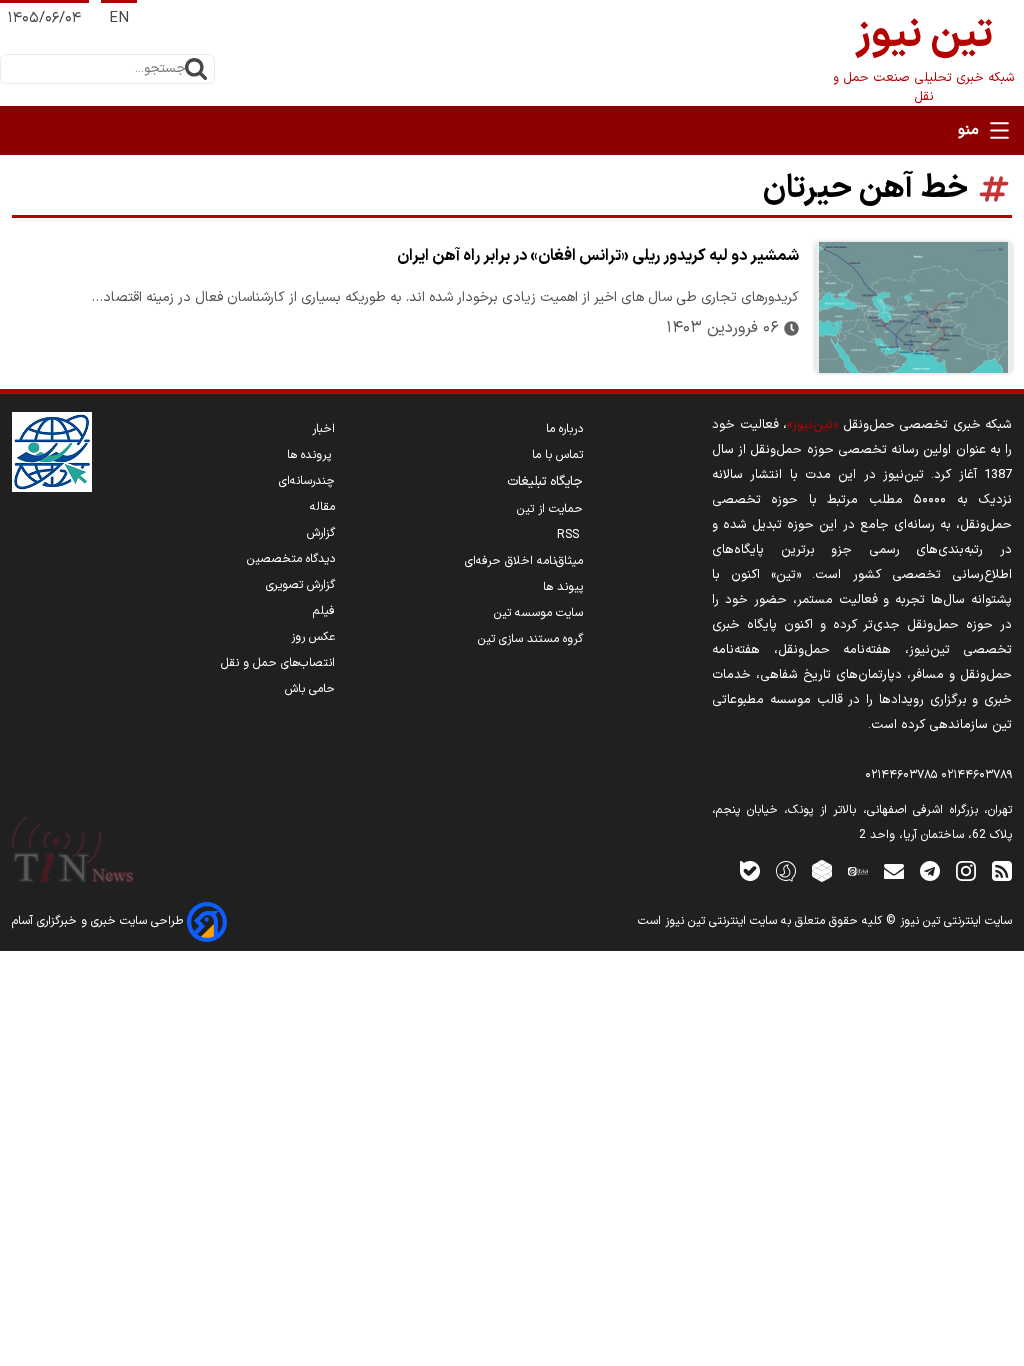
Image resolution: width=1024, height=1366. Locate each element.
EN (119, 18)
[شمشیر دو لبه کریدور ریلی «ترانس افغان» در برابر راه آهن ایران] (913, 307)
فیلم (324, 611)
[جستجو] (196, 69)
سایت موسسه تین (538, 613)
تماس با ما (557, 455)
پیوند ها (563, 587)
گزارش (321, 533)
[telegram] (930, 870)
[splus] (786, 870)
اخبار (323, 429)
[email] (894, 870)
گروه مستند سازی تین (530, 639)
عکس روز (313, 637)
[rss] (1002, 870)
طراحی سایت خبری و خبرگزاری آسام (99, 921)
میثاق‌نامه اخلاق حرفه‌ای (524, 561)
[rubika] (822, 870)
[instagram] (966, 870)
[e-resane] (52, 452)
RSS (570, 535)
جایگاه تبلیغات (545, 482)
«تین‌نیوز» (812, 424)
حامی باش (310, 689)
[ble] (750, 870)
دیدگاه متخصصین (291, 559)
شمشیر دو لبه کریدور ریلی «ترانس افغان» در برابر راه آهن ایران (598, 256)
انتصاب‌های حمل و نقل (278, 663)
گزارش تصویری (300, 585)
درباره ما (564, 429)
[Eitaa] (858, 870)
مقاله (322, 507)
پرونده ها (311, 455)
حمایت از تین (550, 509)
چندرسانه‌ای (307, 481)
